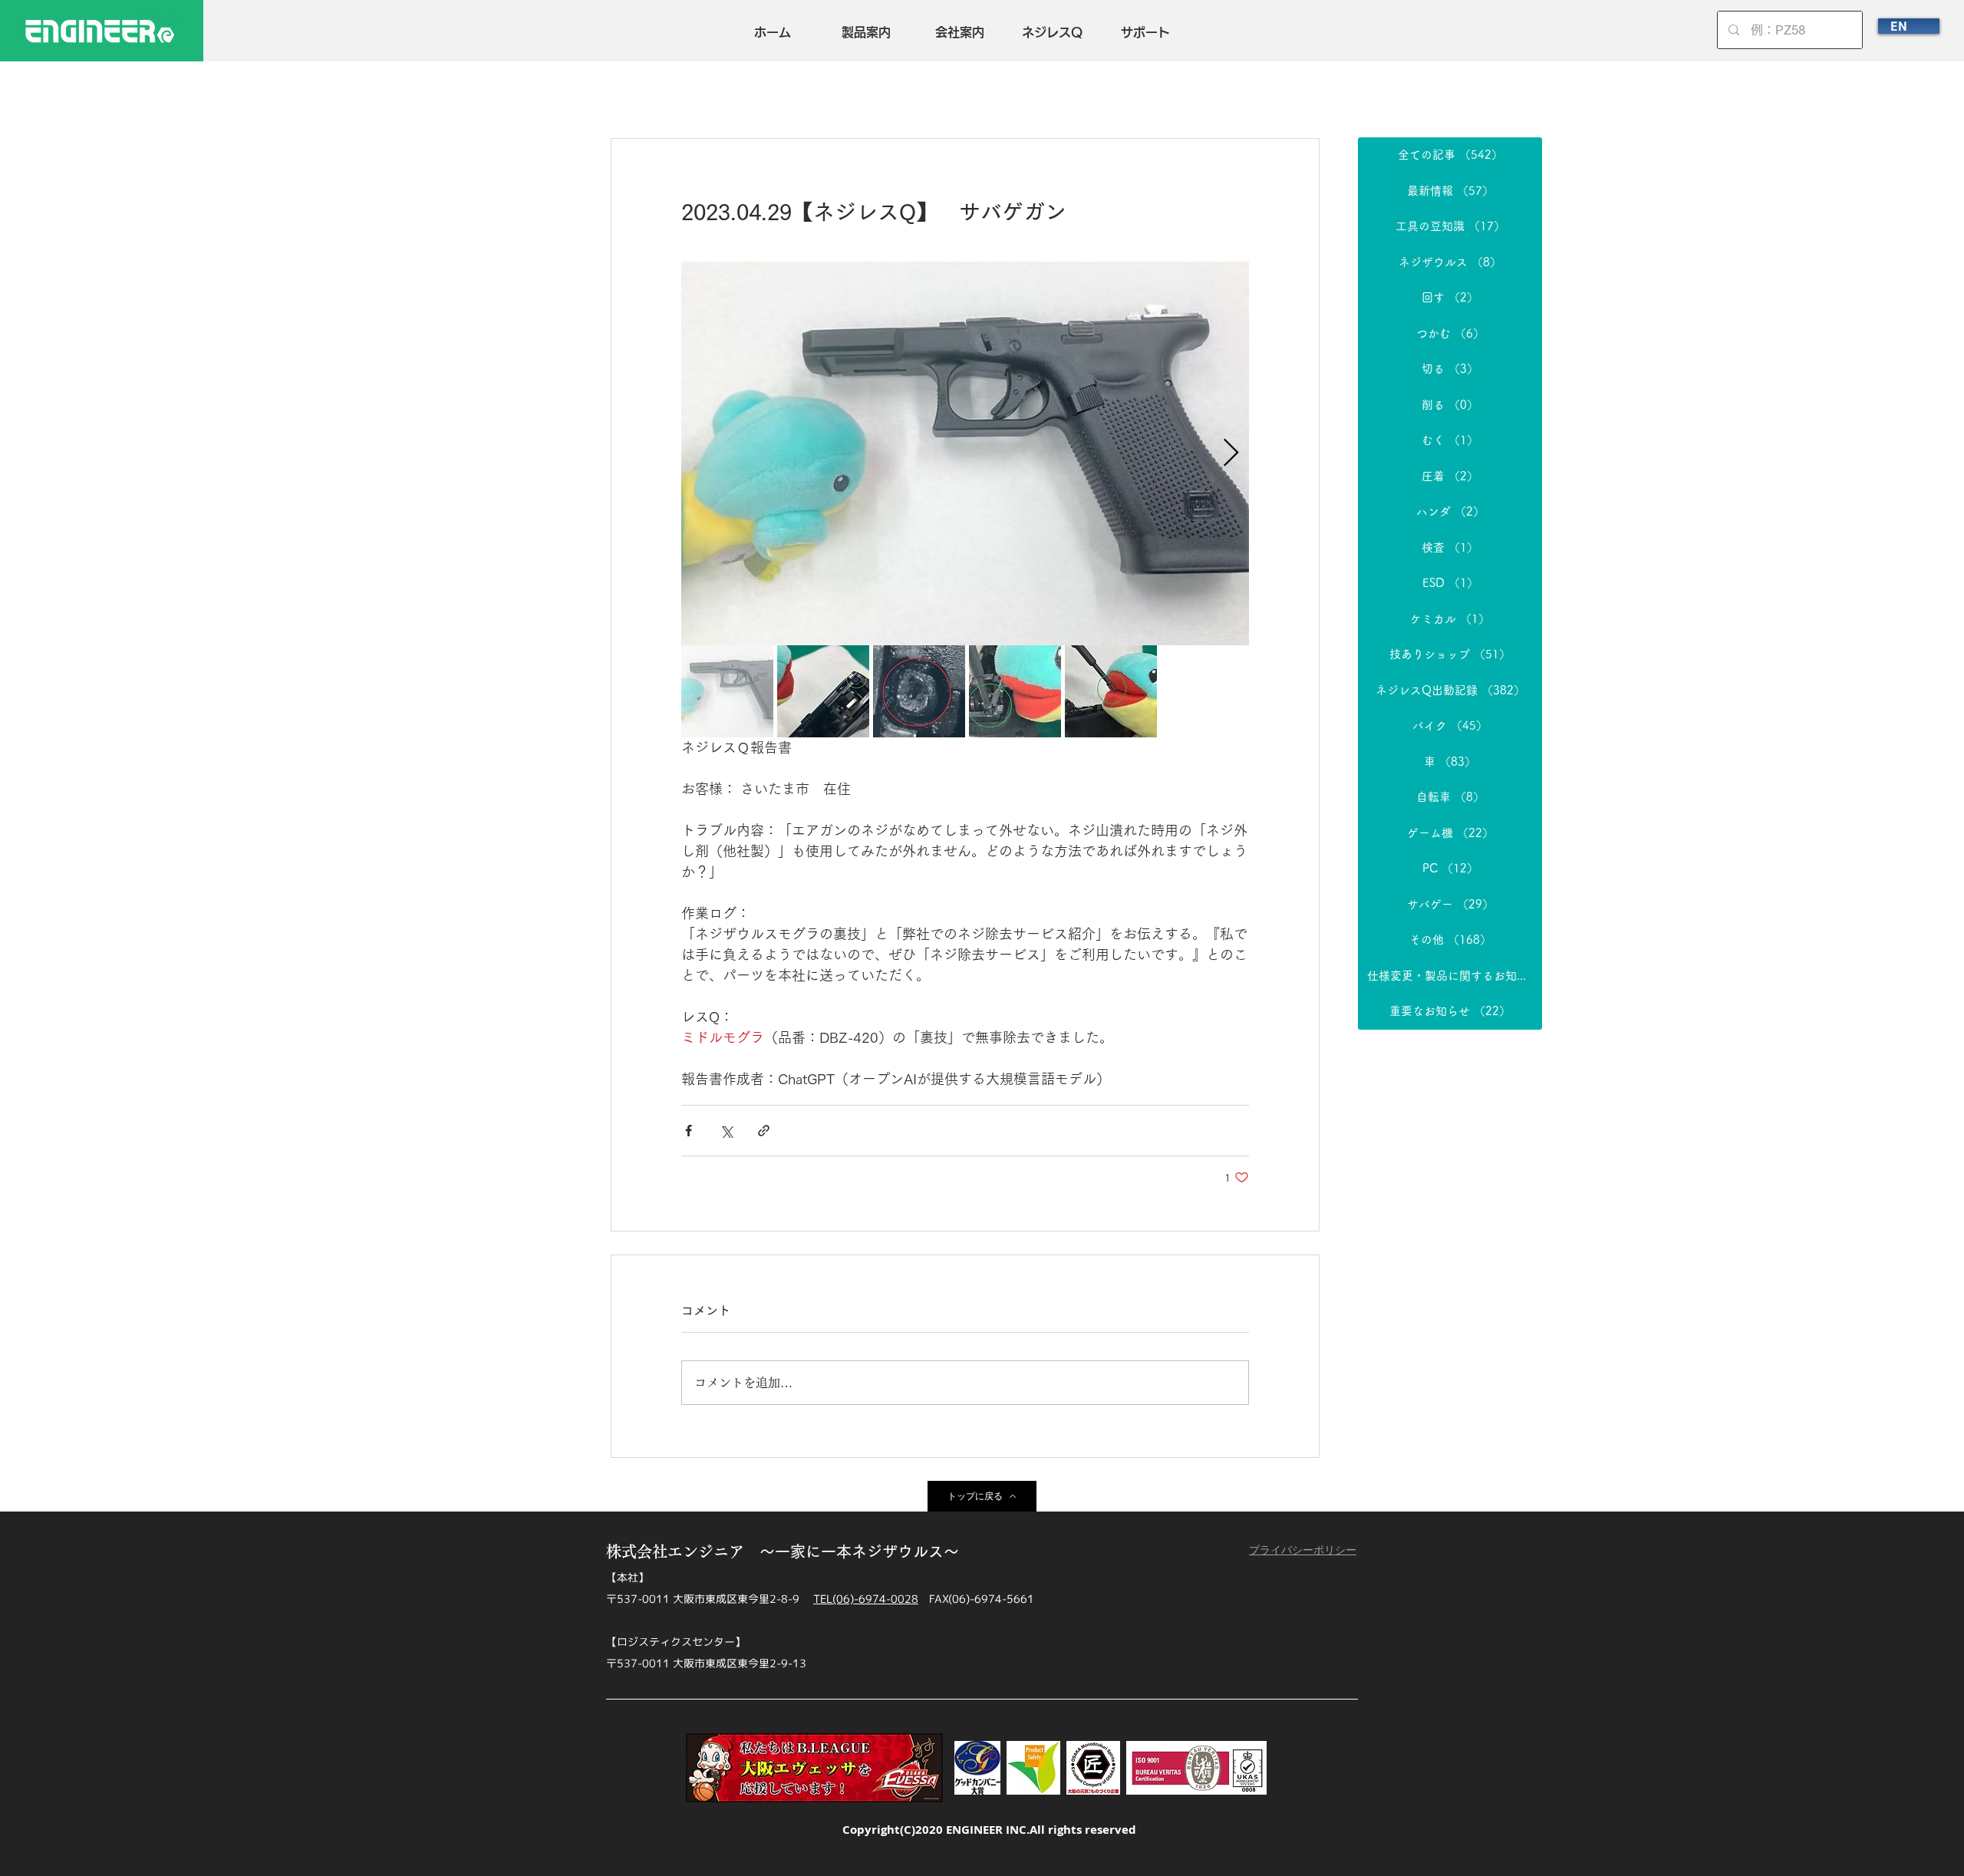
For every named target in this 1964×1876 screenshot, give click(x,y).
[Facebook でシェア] (689, 1131)
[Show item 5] (1111, 691)
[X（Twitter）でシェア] (726, 1131)
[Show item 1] (727, 691)
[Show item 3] (919, 691)
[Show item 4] (1015, 691)
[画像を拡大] (965, 453)
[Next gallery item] (1231, 454)
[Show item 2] (823, 691)
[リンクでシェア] (764, 1131)
